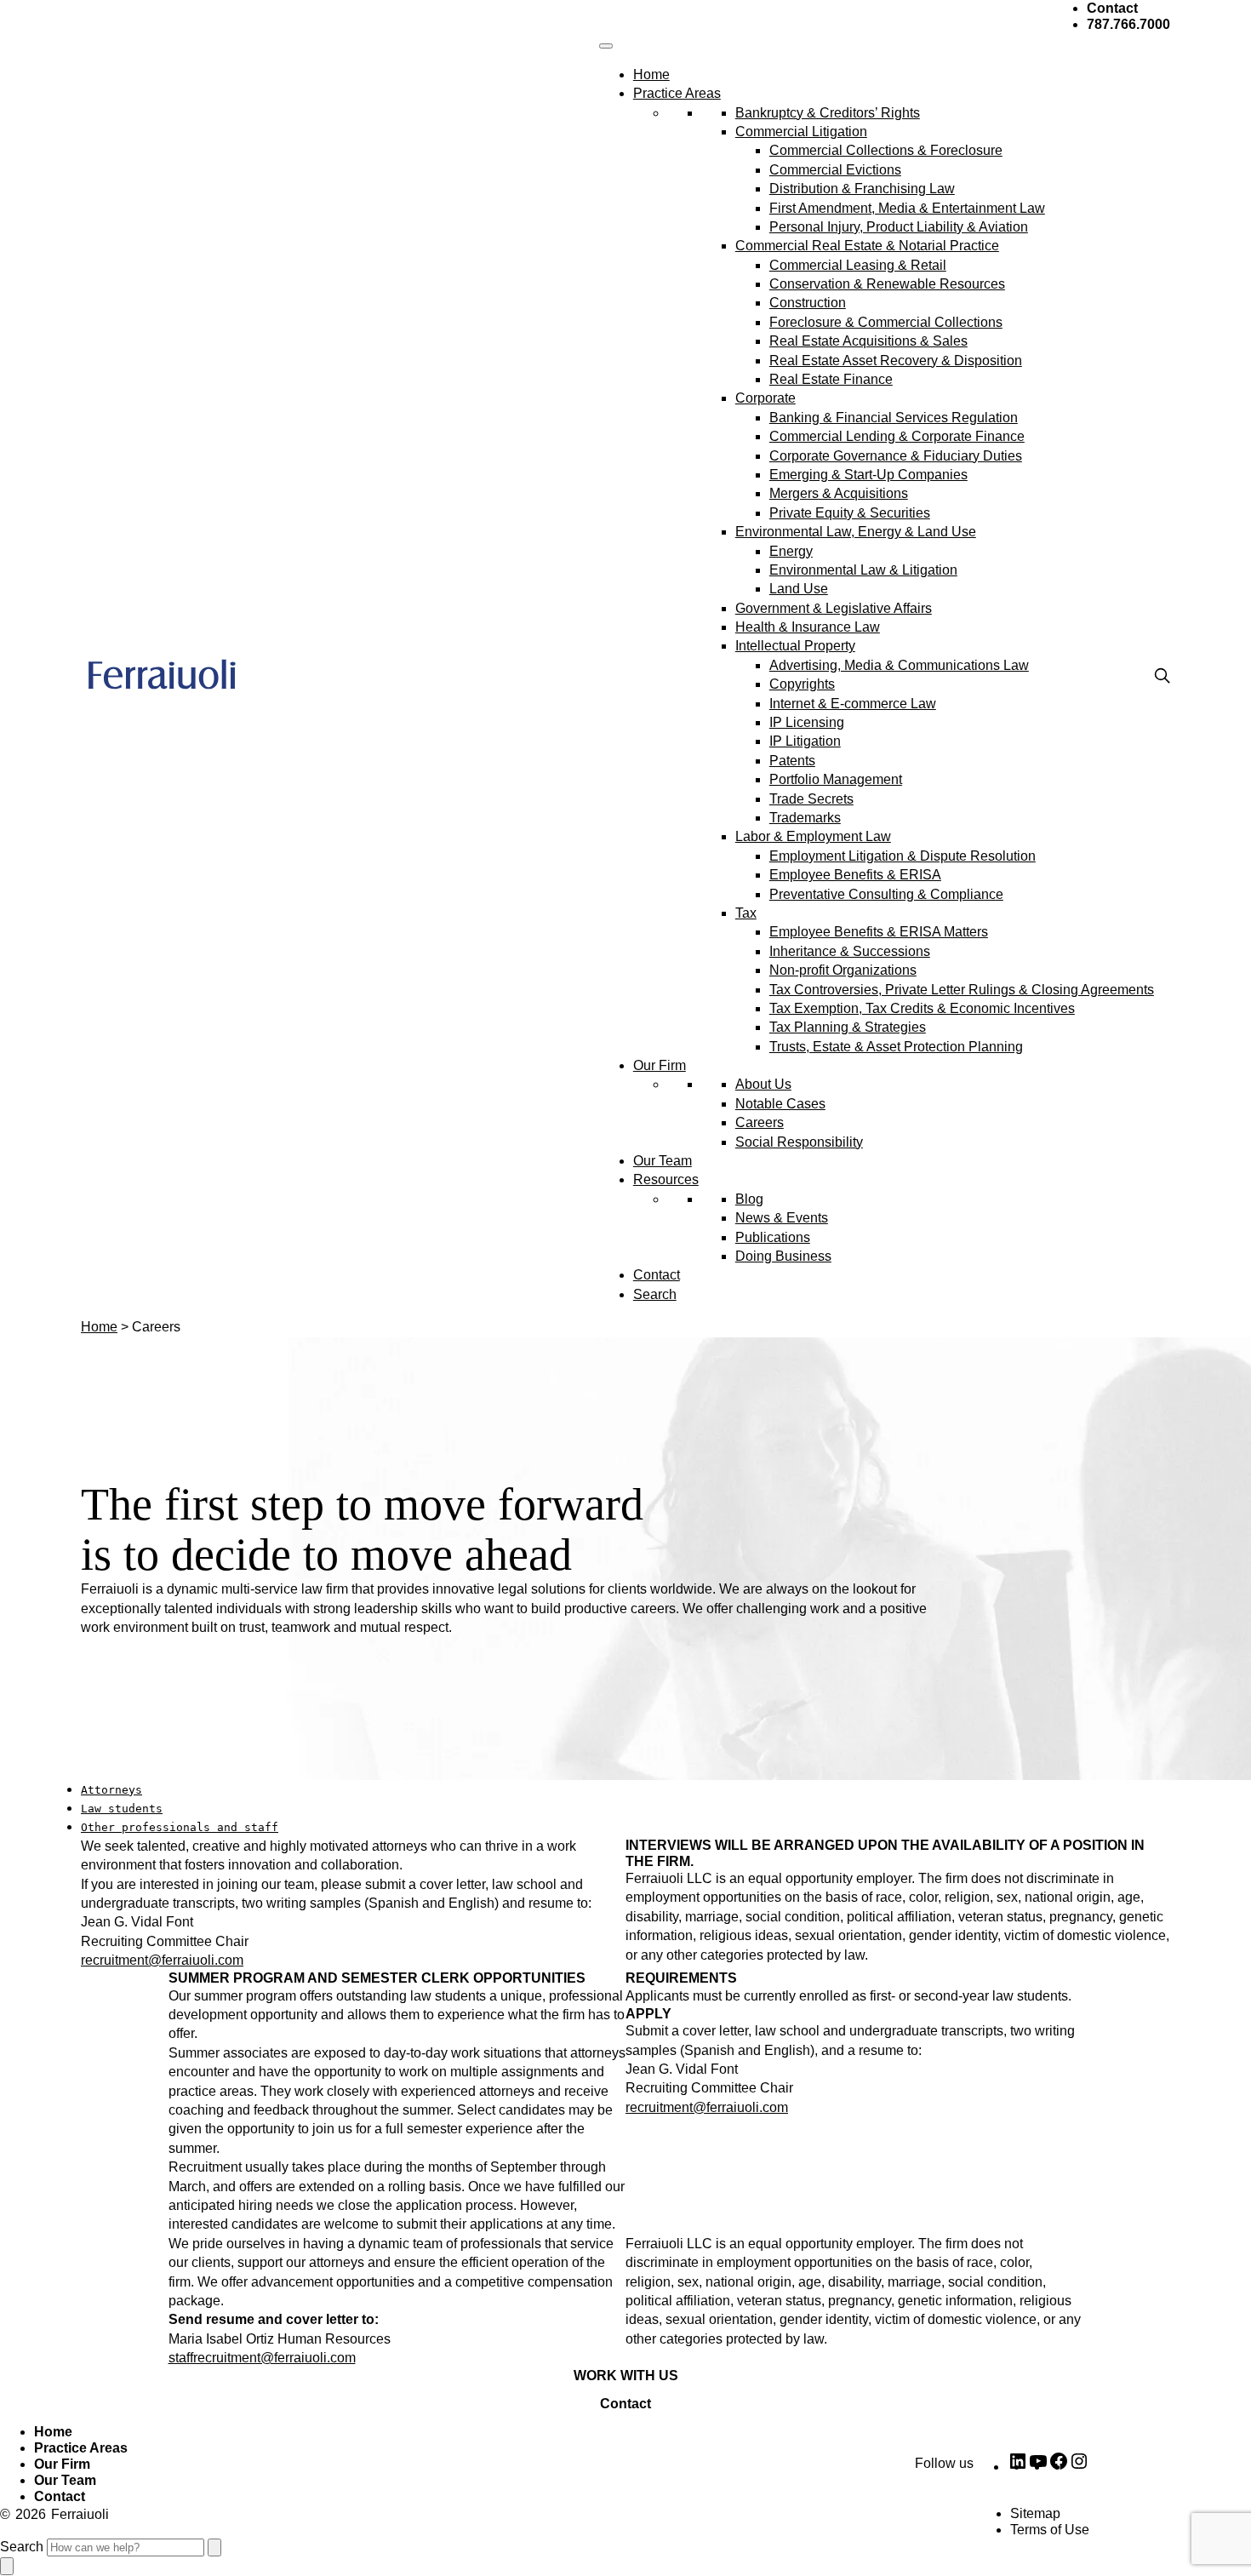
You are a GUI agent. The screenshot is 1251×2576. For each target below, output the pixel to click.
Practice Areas (677, 93)
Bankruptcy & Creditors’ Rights (828, 113)
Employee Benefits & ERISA (855, 875)
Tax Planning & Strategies (848, 1027)
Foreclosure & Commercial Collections (886, 322)
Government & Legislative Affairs (834, 608)
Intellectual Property (795, 646)
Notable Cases (780, 1104)
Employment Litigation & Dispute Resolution (903, 856)
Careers (760, 1122)
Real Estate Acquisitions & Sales (868, 341)
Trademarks (805, 818)
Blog (749, 1199)
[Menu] (606, 46)
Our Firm (660, 1065)
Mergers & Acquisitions (839, 493)
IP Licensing (807, 722)
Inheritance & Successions (850, 951)
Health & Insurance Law (808, 627)
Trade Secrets (811, 799)
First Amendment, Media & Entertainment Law (907, 208)
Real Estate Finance (831, 379)
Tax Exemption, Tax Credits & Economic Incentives (922, 1008)
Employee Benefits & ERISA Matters (879, 932)
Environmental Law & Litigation (863, 570)
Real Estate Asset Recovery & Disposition (896, 361)
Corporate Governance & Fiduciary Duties (896, 456)
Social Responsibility (799, 1142)
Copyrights (802, 684)
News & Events (782, 1218)
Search (655, 1294)
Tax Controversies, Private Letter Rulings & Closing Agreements (962, 990)
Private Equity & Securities (850, 513)
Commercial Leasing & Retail (858, 265)
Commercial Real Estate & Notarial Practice (867, 246)
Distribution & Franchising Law (862, 189)
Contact (657, 1275)
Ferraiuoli (80, 2514)
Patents (792, 761)
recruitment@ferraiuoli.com (162, 1960)
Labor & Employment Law (813, 836)
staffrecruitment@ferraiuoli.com (262, 2358)
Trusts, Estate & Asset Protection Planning (896, 1047)
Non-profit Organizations (843, 970)
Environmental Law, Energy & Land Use (856, 532)
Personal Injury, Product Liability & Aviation (899, 227)
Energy (791, 551)
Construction (808, 303)
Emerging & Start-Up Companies (868, 475)
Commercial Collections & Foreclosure (886, 150)
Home (651, 74)
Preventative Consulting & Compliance (886, 894)
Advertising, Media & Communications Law (899, 665)
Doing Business (783, 1256)
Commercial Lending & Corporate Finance (897, 436)
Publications (773, 1237)
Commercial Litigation (801, 132)
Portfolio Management (836, 779)
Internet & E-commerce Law (853, 704)
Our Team (663, 1161)
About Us (763, 1084)
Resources (666, 1179)
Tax (746, 913)
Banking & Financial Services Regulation (894, 418)
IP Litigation (805, 741)
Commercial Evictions (835, 170)
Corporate (765, 398)
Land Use (799, 589)
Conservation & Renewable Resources (887, 284)
